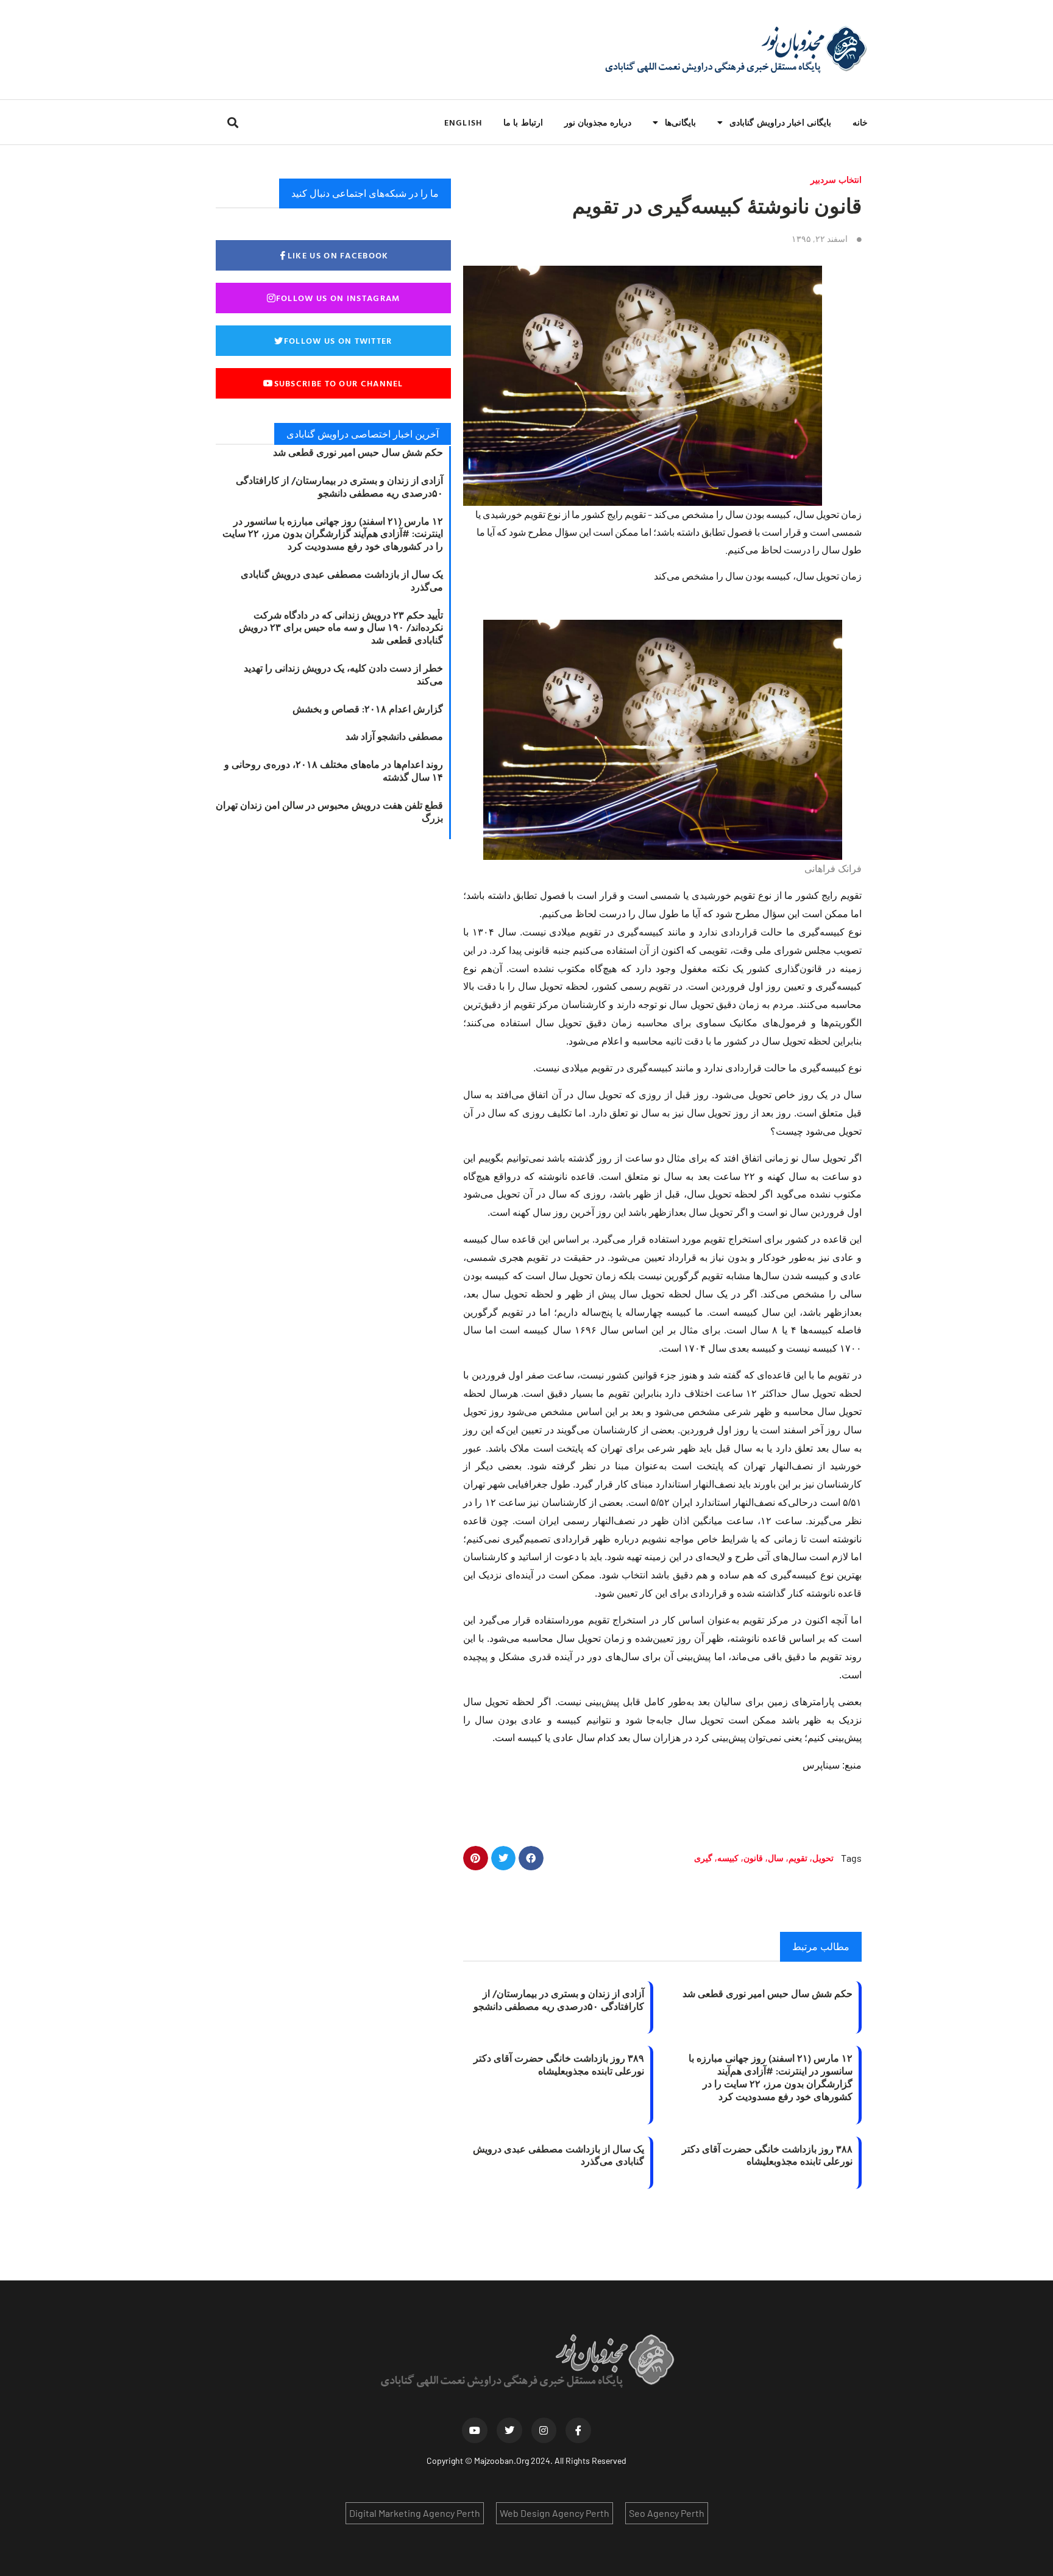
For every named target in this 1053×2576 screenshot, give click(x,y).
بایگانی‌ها (680, 122)
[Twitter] (509, 2430)
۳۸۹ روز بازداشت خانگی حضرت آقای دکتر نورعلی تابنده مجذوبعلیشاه (559, 2064)
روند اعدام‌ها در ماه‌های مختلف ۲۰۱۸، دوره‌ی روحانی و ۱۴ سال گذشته (334, 771)
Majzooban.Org (502, 2461)
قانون (753, 1858)
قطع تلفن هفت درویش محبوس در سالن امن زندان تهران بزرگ (329, 811)
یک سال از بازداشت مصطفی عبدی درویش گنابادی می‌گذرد (558, 2155)
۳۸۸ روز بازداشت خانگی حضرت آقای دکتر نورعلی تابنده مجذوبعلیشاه (767, 2155)
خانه (860, 122)
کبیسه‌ (728, 1858)
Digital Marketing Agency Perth (415, 2513)
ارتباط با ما (523, 122)
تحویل (823, 1858)
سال (776, 1858)
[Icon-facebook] (578, 2430)
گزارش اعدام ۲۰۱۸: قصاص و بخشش (368, 709)
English (463, 122)
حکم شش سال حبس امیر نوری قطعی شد (768, 1993)
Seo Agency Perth (667, 2513)
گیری (703, 1858)
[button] (232, 122)
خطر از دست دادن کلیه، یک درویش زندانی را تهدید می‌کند (343, 674)
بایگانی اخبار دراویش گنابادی (780, 122)
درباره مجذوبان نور (598, 122)
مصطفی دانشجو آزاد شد (394, 736)
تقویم (798, 1858)
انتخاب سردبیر (836, 179)
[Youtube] (475, 2430)
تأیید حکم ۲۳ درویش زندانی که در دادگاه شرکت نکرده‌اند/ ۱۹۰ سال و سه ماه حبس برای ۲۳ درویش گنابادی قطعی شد (341, 628)
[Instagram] (544, 2430)
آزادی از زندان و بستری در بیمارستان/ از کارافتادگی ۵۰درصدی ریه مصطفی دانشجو (559, 2000)
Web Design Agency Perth (555, 2513)
